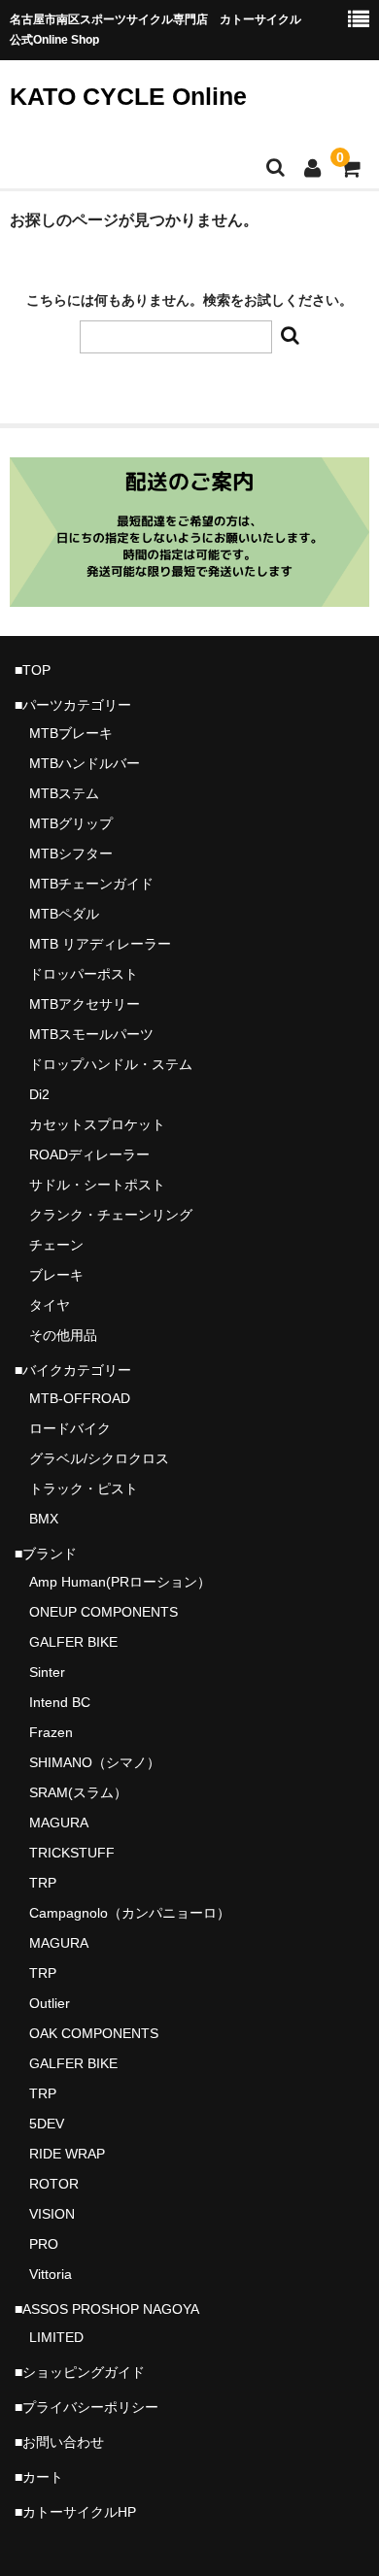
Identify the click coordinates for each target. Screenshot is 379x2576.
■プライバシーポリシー (86, 2407)
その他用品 (63, 1335)
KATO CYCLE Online (128, 96)
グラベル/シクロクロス (99, 1458)
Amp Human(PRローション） (120, 1582)
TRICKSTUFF (72, 1853)
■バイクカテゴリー (73, 1370)
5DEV (47, 2124)
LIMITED (56, 2337)
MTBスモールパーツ (91, 1034)
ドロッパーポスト (84, 974)
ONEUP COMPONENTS (103, 1612)
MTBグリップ (71, 823)
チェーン (56, 1245)
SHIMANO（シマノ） (95, 1762)
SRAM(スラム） (78, 1792)
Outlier (50, 2003)
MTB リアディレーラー (100, 944)
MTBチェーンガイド (91, 884)
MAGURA (59, 1823)
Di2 (39, 1094)
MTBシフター (71, 853)
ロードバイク (70, 1428)
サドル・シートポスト (97, 1185)
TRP (43, 1883)
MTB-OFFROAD (80, 1398)
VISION (52, 2214)
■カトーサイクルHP (75, 2512)
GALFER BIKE (73, 1642)
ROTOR (54, 2184)
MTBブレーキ (71, 733)
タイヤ (50, 1305)
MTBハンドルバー (85, 763)
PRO (44, 2244)
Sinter (47, 1672)
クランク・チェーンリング (111, 1215)
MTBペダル (64, 914)
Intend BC (60, 1702)
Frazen (51, 1732)
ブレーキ (56, 1275)
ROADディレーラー (89, 1154)
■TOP (33, 670)
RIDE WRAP (67, 2154)
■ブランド (46, 1554)
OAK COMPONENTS (94, 2033)
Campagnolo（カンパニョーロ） (130, 1913)
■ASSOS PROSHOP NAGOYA (107, 2309)
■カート (39, 2477)
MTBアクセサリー (85, 1004)
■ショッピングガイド (80, 2372)
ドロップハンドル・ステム (111, 1064)
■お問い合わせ (59, 2442)
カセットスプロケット (97, 1124)
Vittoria (51, 2274)
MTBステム (64, 793)
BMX (44, 1519)
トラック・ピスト (84, 1489)
